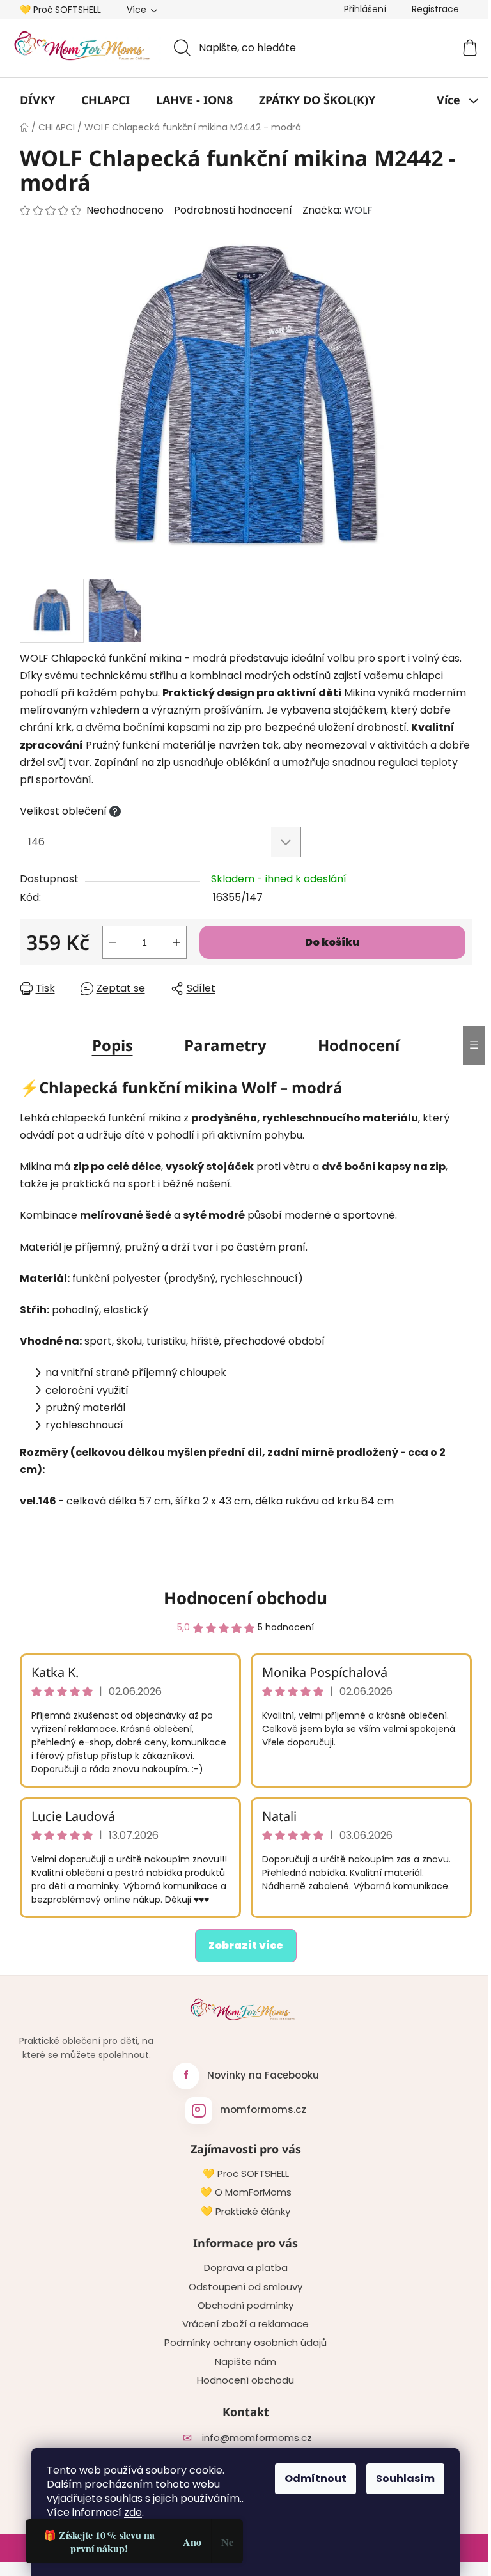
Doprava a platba (246, 2268)
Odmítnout (316, 2478)
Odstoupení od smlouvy (245, 2287)
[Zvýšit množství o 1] (176, 942)
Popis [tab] (113, 1045)
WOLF (358, 210)
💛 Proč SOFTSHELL (60, 10)
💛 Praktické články (245, 2212)
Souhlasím (405, 2478)
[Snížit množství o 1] (113, 942)
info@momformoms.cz (257, 2438)
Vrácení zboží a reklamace (245, 2324)
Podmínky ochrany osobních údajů (245, 2343)
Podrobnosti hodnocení (233, 210)
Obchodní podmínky (245, 2306)
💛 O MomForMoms (246, 2192)
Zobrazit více (246, 1945)
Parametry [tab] (225, 1045)
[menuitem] (37, 100)
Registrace (435, 9)
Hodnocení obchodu (245, 1598)
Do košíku (332, 942)
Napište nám (245, 2362)
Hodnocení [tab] (359, 1045)
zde (133, 2512)
